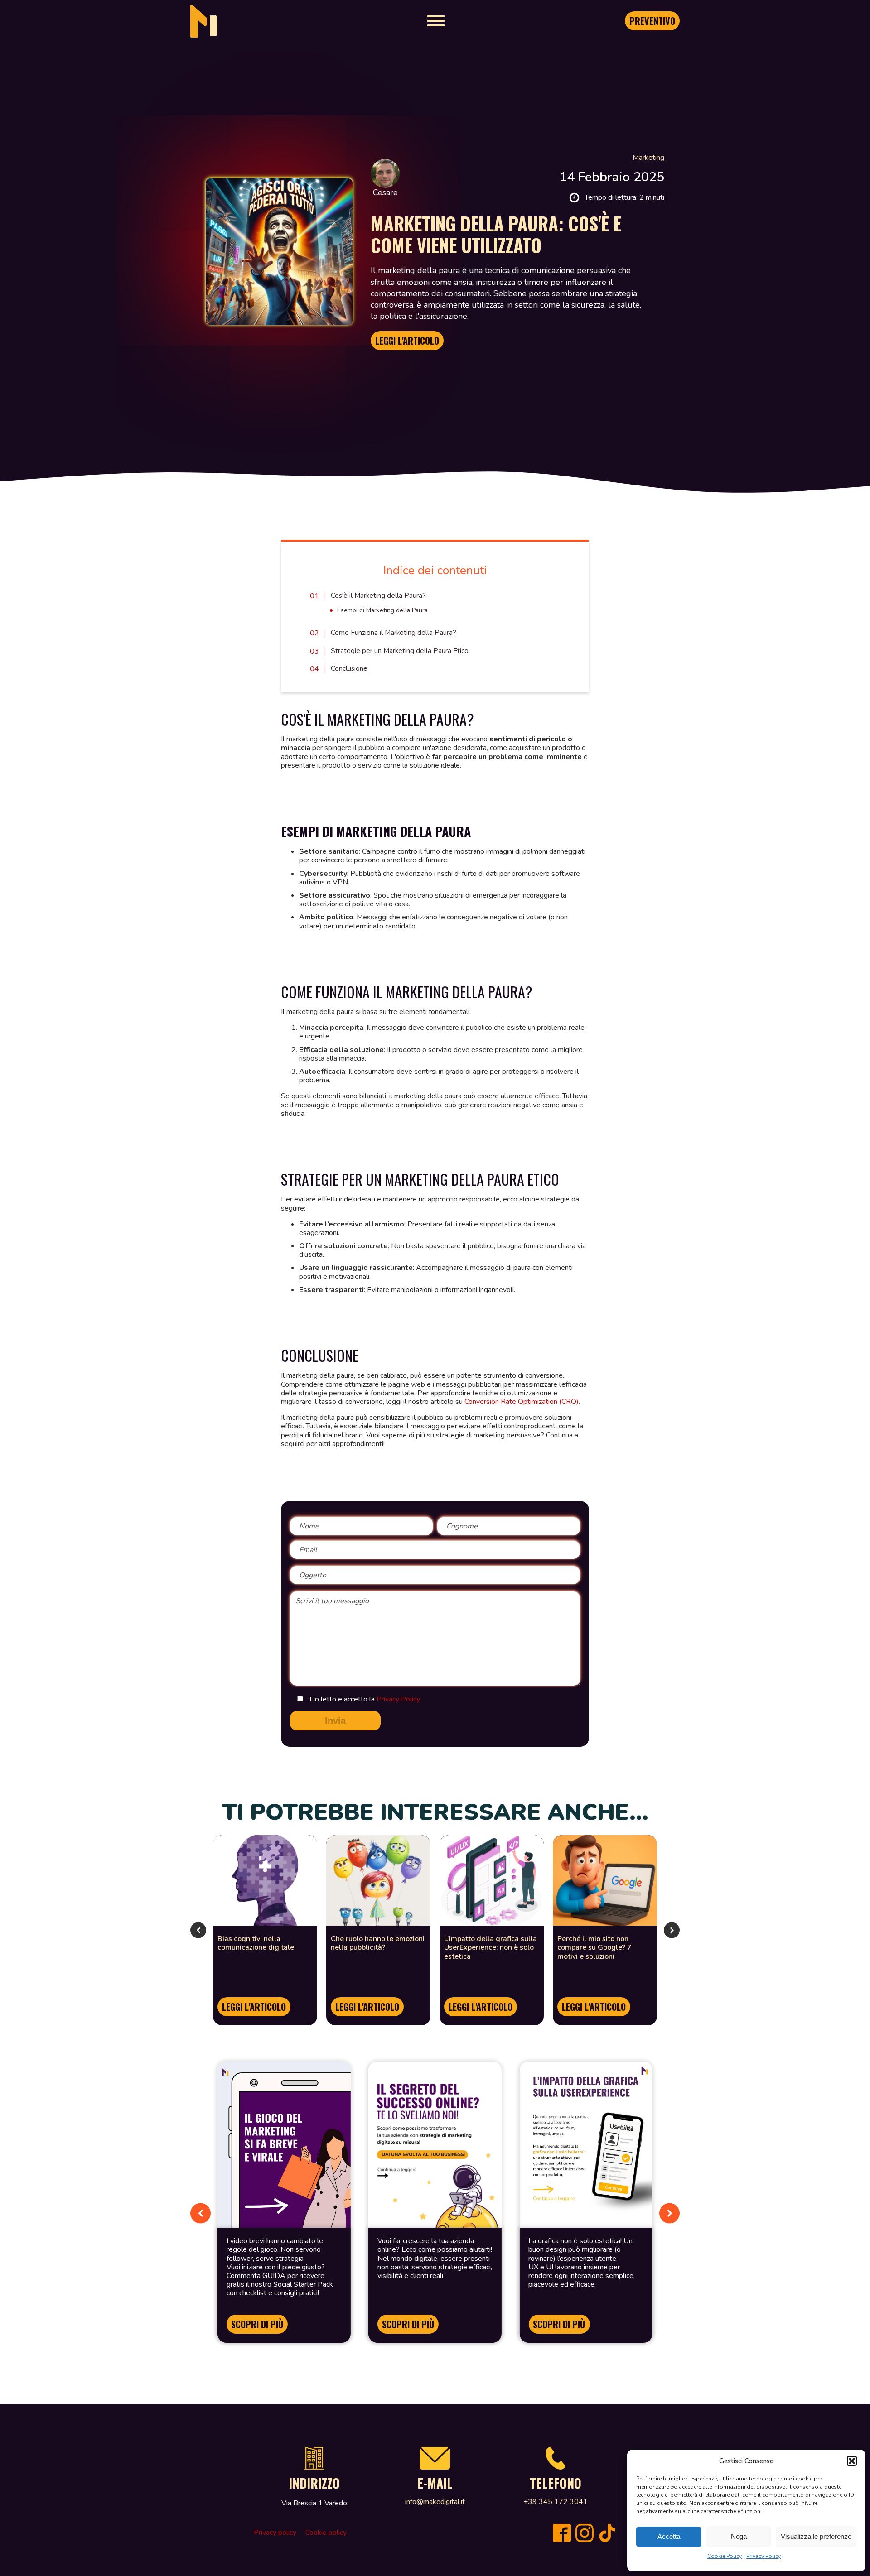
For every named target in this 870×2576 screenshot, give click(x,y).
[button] (852, 2461)
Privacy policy (275, 2533)
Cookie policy (326, 2533)
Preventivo (652, 21)
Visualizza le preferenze (816, 2536)
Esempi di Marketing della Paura (382, 610)
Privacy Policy (764, 2556)
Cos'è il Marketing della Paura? (378, 596)
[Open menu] (436, 21)
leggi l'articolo (254, 2007)
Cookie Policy (725, 2556)
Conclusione (349, 668)
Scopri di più (257, 2324)
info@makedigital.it (435, 2502)
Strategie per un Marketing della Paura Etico (400, 651)
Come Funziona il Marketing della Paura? (394, 633)
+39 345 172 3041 (556, 2502)
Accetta (669, 2536)
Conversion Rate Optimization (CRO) (522, 1402)
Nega (739, 2536)
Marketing (648, 158)
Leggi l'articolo (407, 341)
